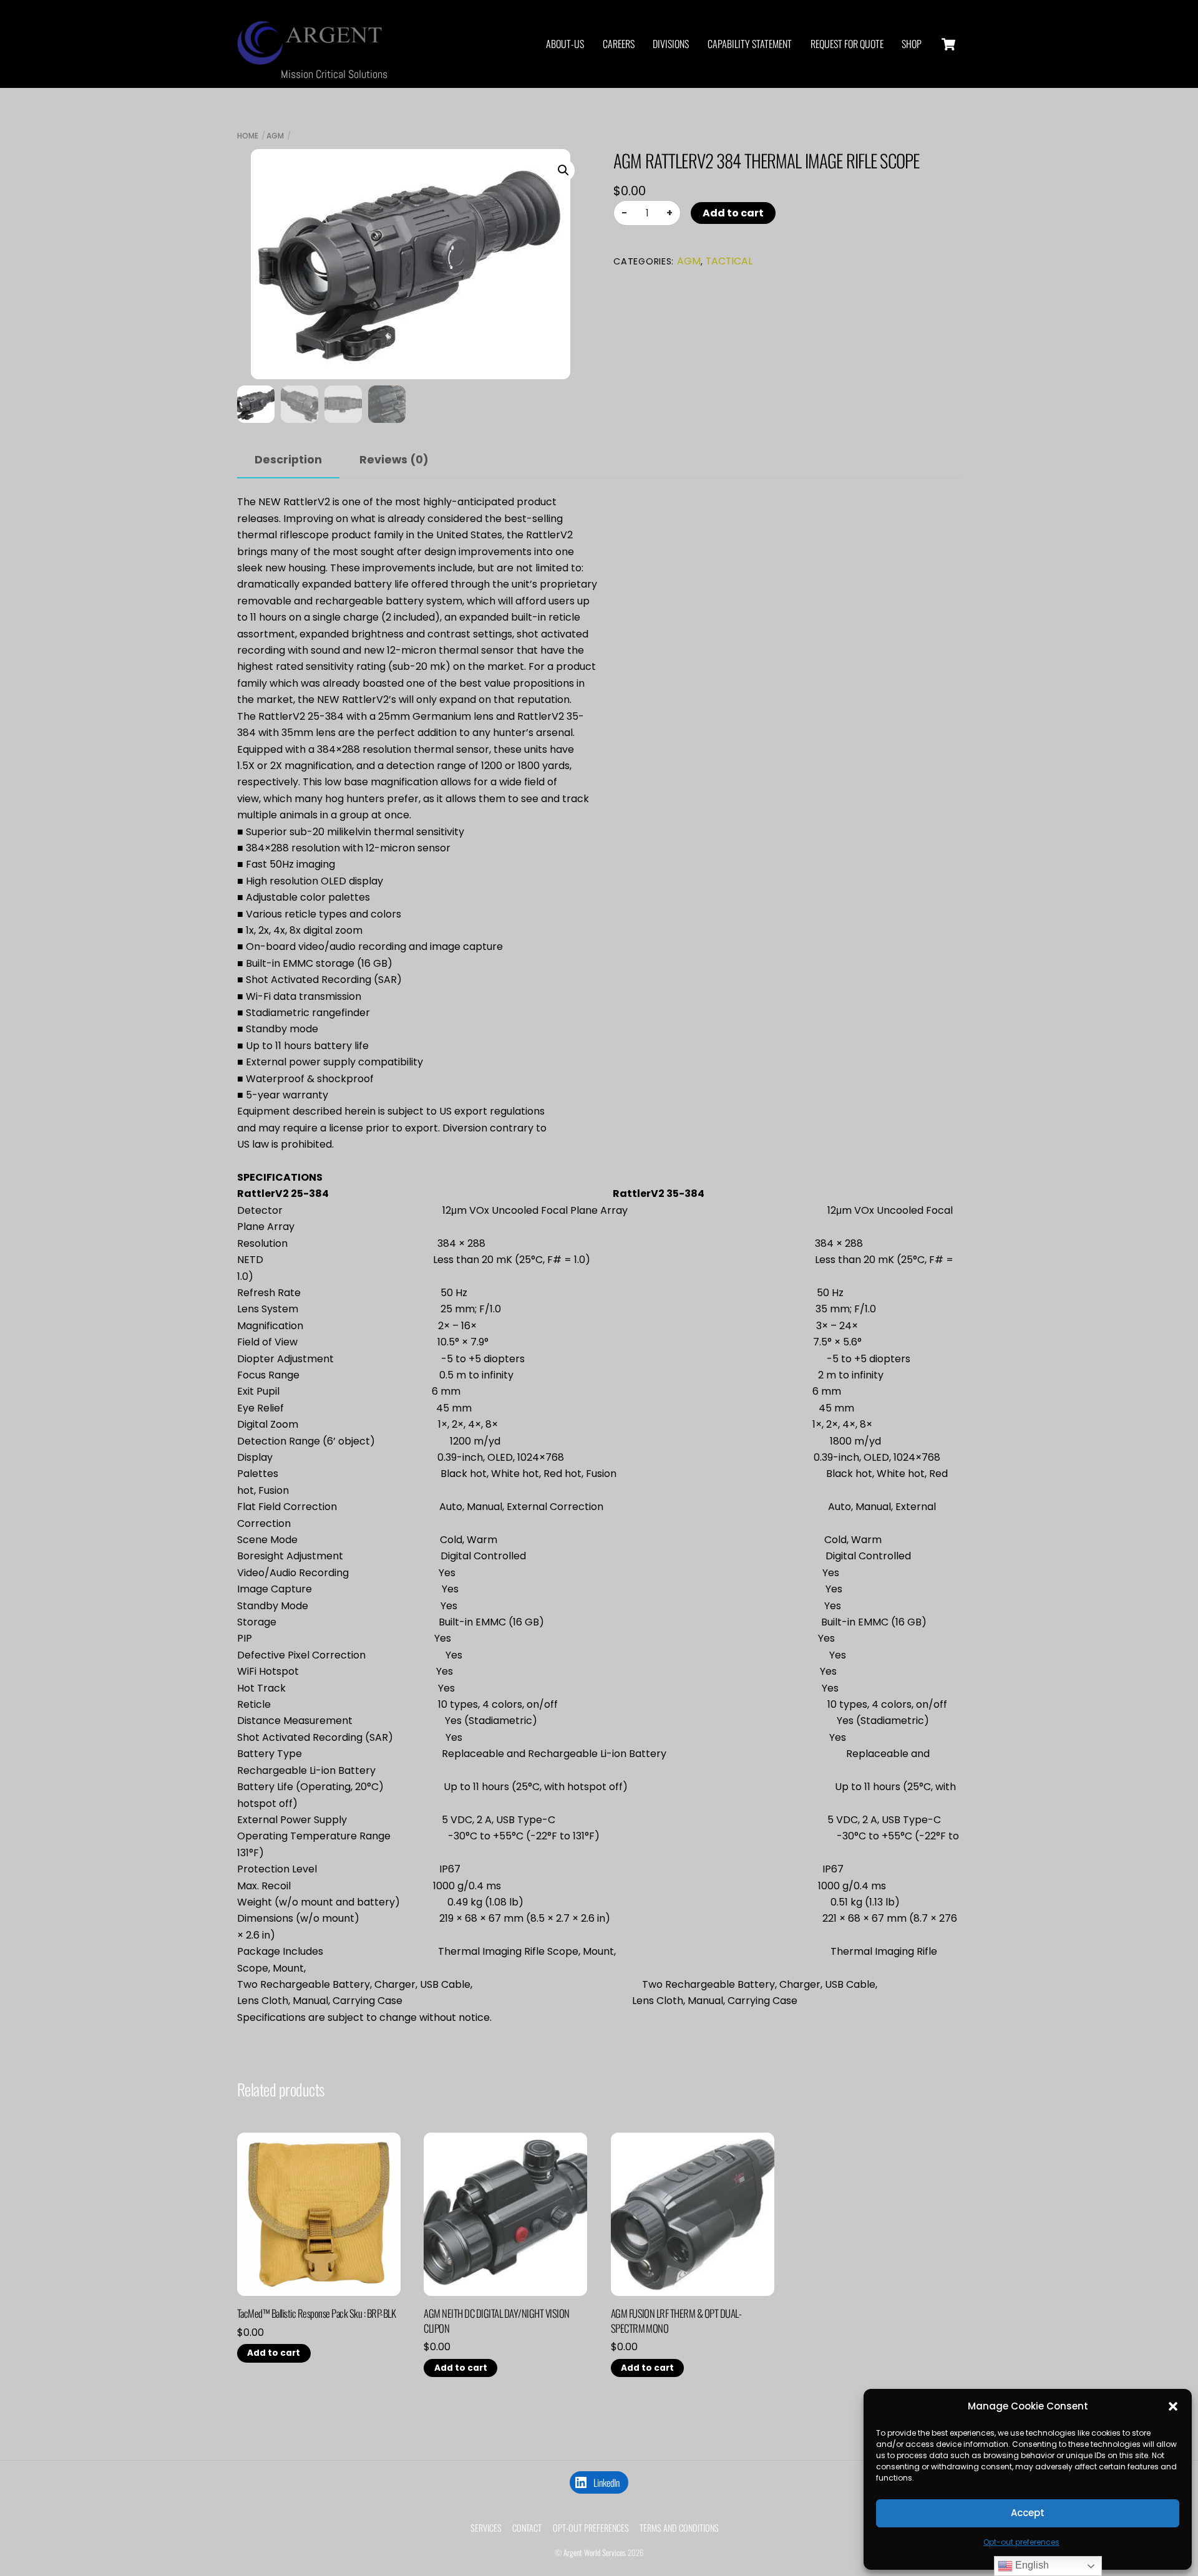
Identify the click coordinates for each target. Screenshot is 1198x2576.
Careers (619, 44)
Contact (527, 2528)
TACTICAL (729, 261)
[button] (1173, 2406)
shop (912, 44)
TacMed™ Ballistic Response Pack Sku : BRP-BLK (316, 2313)
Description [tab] (288, 460)
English (1031, 2565)
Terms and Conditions (679, 2528)
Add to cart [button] (274, 2353)
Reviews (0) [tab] (394, 460)
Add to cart (733, 213)
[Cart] (948, 44)
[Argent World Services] (312, 57)
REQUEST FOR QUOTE (847, 44)
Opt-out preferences (1021, 2542)
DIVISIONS (671, 44)
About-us (565, 44)
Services (486, 2528)
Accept (1028, 2513)
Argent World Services (595, 2553)
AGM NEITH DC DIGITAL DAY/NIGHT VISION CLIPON (496, 2321)
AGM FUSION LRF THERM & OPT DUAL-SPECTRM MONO (676, 2321)
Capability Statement (750, 44)
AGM (275, 136)
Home (248, 136)
